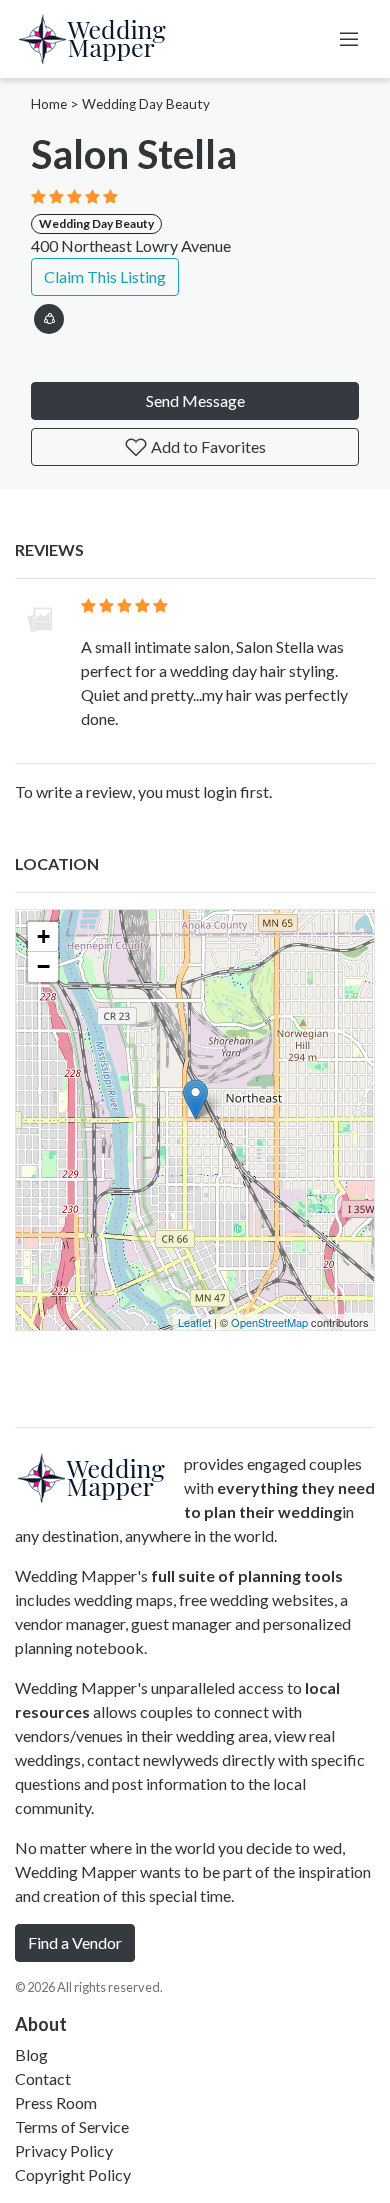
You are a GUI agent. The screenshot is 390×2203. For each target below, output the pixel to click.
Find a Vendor (75, 1942)
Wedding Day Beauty (146, 104)
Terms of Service (72, 2126)
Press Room (56, 2102)
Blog (31, 2054)
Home (49, 104)
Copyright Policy (73, 2174)
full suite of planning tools (247, 1575)
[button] (49, 315)
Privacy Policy (64, 2150)
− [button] (43, 966)
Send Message (195, 400)
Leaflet (194, 1322)
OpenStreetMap (269, 1322)
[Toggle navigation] (349, 39)
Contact (43, 2078)
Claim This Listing (105, 276)
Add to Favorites (207, 446)
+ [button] (43, 936)
